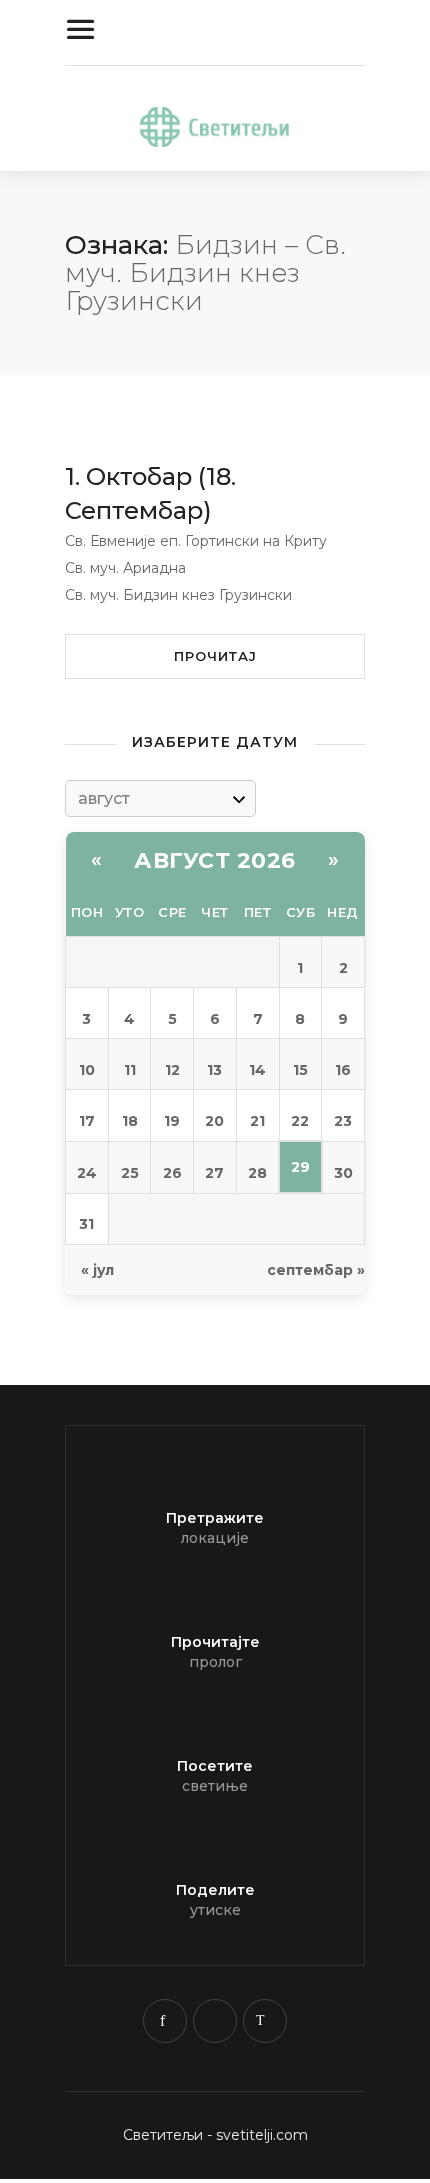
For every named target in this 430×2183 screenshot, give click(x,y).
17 (87, 1121)
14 (257, 1070)
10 (87, 1070)
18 (130, 1121)
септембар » (316, 1270)
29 (300, 1167)
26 (172, 1173)
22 (300, 1121)
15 (300, 1070)
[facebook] (165, 2021)
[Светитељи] (215, 123)
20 (214, 1121)
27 (214, 1173)
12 (172, 1070)
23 (343, 1121)
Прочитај (215, 656)
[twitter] (265, 2021)
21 (257, 1121)
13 (214, 1070)
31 (86, 1224)
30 (343, 1173)
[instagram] (215, 2021)
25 (130, 1173)
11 (130, 1070)
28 (257, 1173)
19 (172, 1121)
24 (87, 1173)
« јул (97, 1270)
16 (343, 1070)
